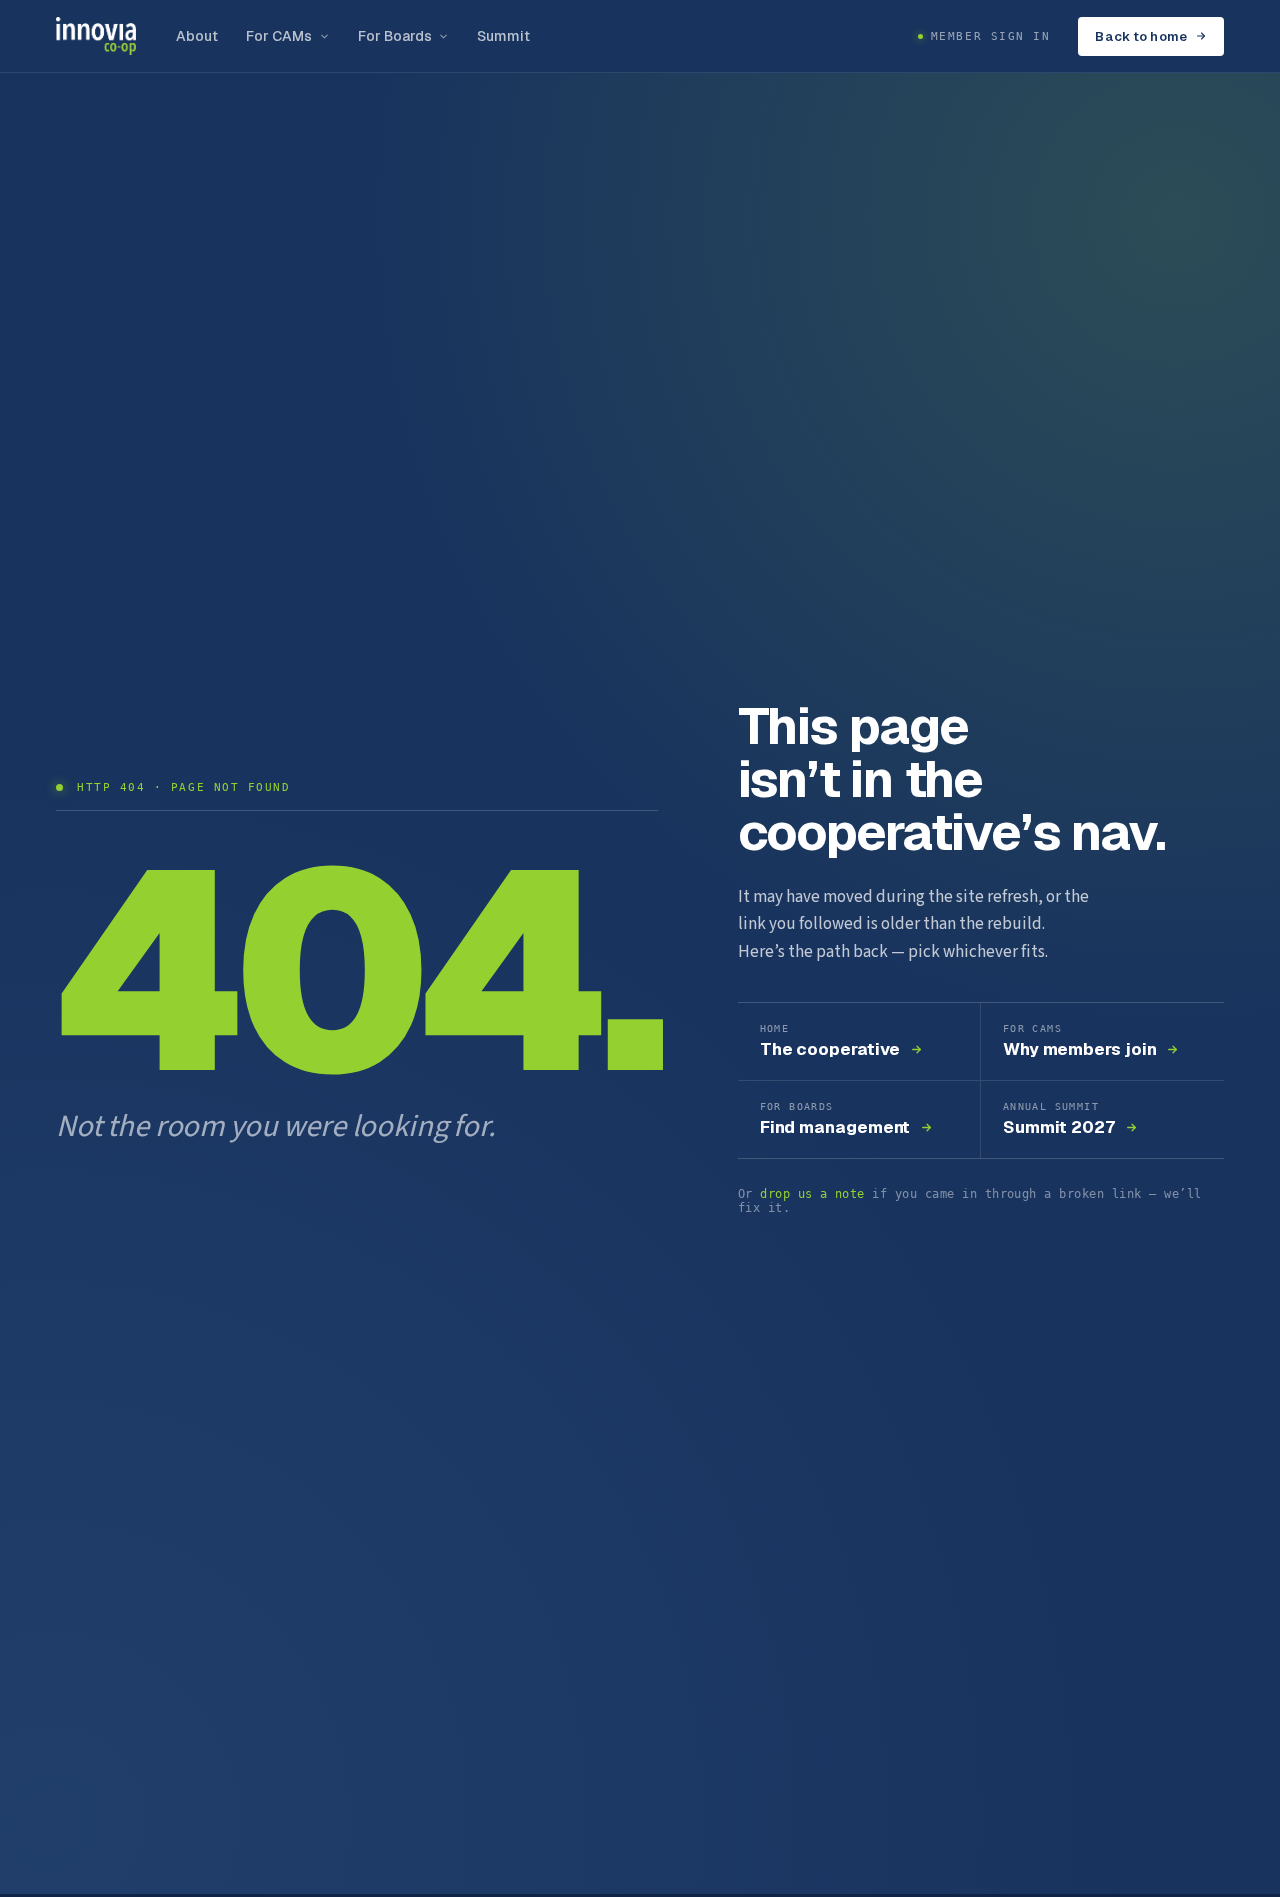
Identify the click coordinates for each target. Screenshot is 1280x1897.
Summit (503, 36)
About (197, 36)
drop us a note (812, 1194)
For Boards (395, 36)
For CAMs (279, 36)
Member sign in (991, 36)
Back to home (1141, 36)
